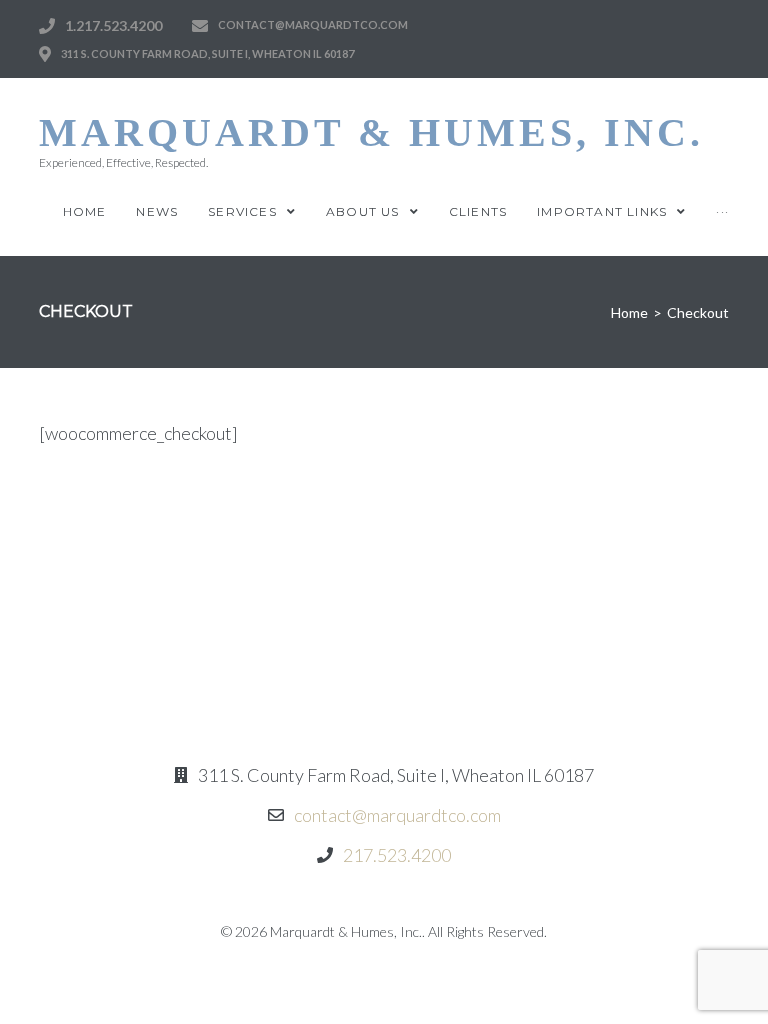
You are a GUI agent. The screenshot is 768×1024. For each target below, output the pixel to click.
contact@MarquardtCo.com (313, 24)
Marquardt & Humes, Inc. (371, 132)
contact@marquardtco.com (397, 815)
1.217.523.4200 (113, 25)
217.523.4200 (397, 855)
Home (629, 312)
